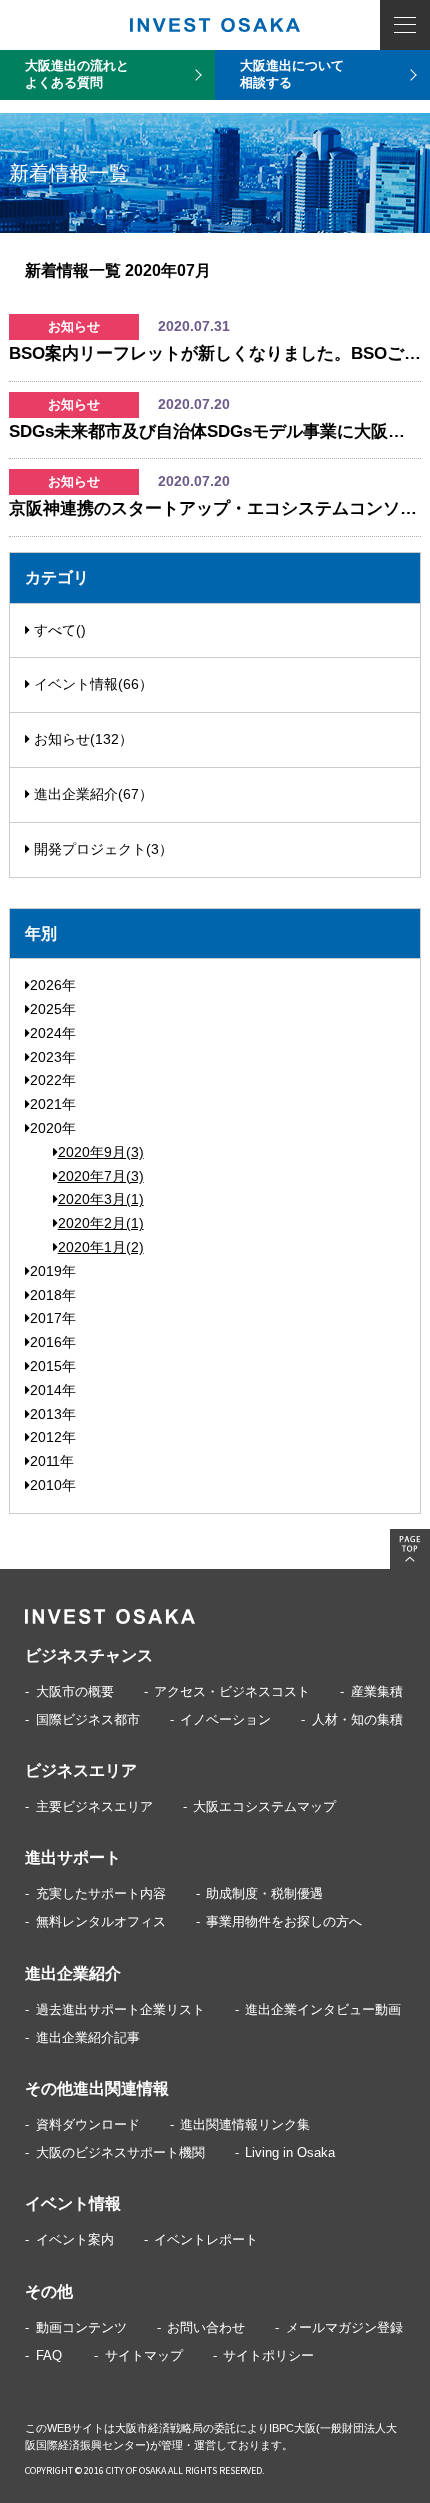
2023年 (53, 1057)
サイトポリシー (268, 2355)
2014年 (53, 1390)
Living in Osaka (290, 2152)
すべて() (58, 630)
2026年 (53, 985)
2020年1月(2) (101, 1247)
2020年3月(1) (101, 1199)
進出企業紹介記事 (88, 2037)
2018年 (53, 1295)
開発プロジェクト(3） (101, 849)
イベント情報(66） (91, 684)
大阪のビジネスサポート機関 (120, 2152)
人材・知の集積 (357, 1719)
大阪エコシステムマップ (264, 1806)
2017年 (53, 1318)
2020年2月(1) (101, 1223)
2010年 (53, 1485)
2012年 (53, 1437)
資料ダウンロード (88, 2124)
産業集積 (377, 1691)
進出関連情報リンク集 (245, 2124)
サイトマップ (144, 2355)
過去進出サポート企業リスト (120, 2009)
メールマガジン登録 (344, 2327)
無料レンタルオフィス (101, 1921)
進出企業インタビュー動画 (323, 2009)
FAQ (49, 2355)
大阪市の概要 (75, 1691)
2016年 (53, 1342)
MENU (405, 25)
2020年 (53, 1128)
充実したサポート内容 (101, 1893)
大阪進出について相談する (292, 74)
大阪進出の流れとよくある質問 (77, 74)
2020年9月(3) (101, 1152)
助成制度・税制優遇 (264, 1893)
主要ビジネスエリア (94, 1806)
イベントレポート (206, 2239)
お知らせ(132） (81, 739)
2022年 (53, 1080)
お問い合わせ (206, 2327)
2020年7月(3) (101, 1176)
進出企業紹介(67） (91, 794)
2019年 (53, 1271)
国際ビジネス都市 (88, 1719)
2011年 (52, 1461)
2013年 (53, 1414)
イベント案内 (75, 2239)
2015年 (53, 1366)
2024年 (53, 1033)
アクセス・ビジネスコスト (232, 1691)
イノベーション (225, 1719)
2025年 (53, 1009)
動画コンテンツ (81, 2327)
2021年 (53, 1104)
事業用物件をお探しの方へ (284, 1921)
